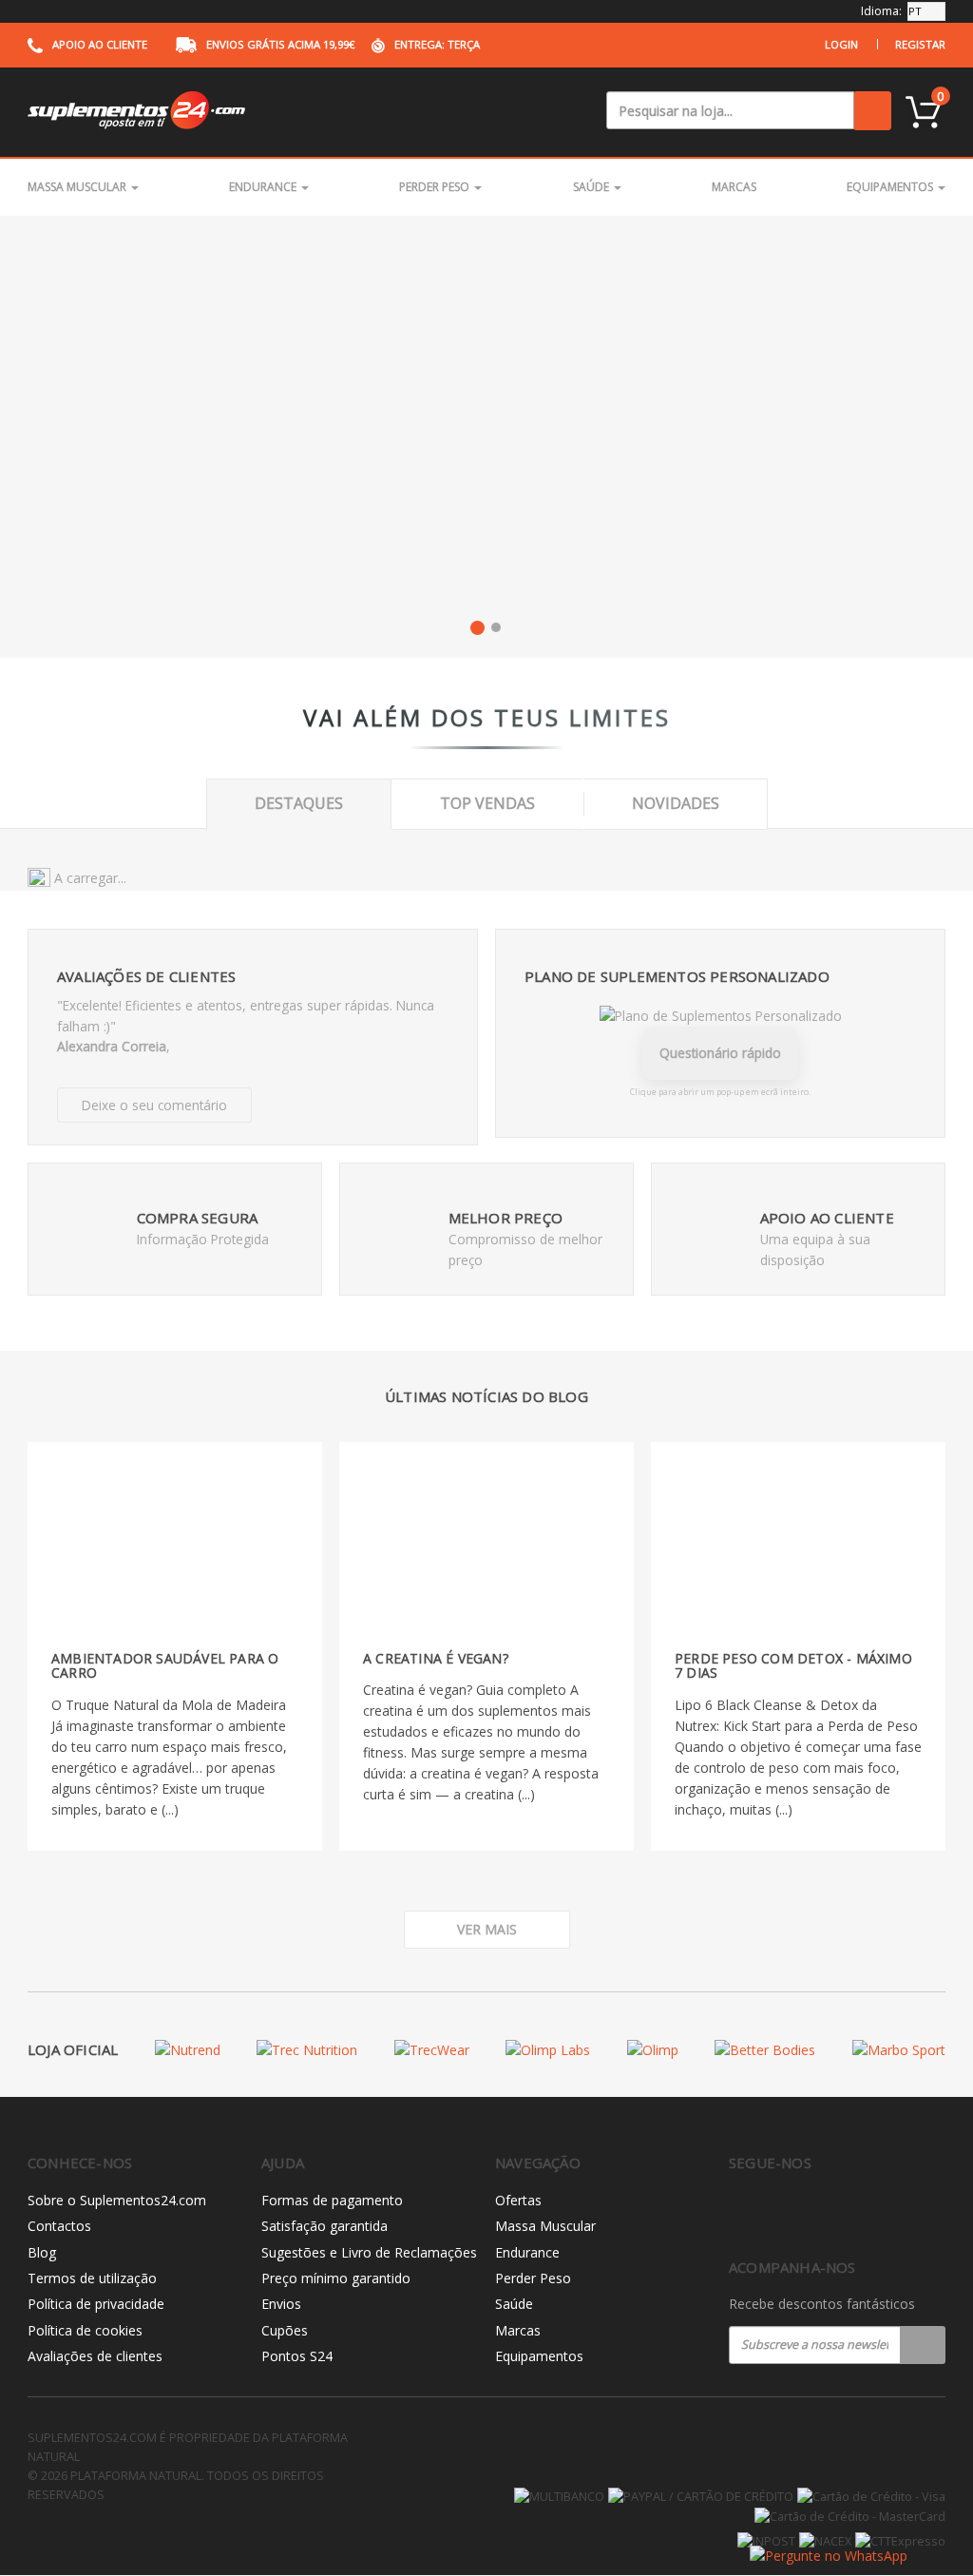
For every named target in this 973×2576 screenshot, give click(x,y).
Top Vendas (487, 803)
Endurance (264, 187)
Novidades (676, 803)
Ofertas (518, 2200)
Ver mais (487, 1929)
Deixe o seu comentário (154, 1105)
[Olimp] (653, 2050)
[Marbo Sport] (899, 2050)
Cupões (285, 2330)
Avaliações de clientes (95, 2356)
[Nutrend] (188, 2050)
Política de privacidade (96, 2304)
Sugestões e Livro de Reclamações (369, 2252)
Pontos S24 (297, 2356)
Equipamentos (891, 187)
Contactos (59, 2226)
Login (841, 44)
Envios (281, 2304)
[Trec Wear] (432, 2050)
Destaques (299, 803)
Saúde (592, 187)
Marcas (734, 187)
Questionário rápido (720, 1053)
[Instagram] (780, 2213)
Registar (920, 44)
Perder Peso (436, 187)
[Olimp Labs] (548, 2050)
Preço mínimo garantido (336, 2278)
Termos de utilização (92, 2278)
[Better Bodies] (765, 2050)
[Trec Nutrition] (307, 2050)
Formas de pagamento (332, 2200)
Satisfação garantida (324, 2226)
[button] (477, 627)
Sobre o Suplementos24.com (117, 2200)
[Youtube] (820, 2213)
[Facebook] (740, 2213)
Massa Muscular (78, 187)
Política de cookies (85, 2330)
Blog (42, 2252)
